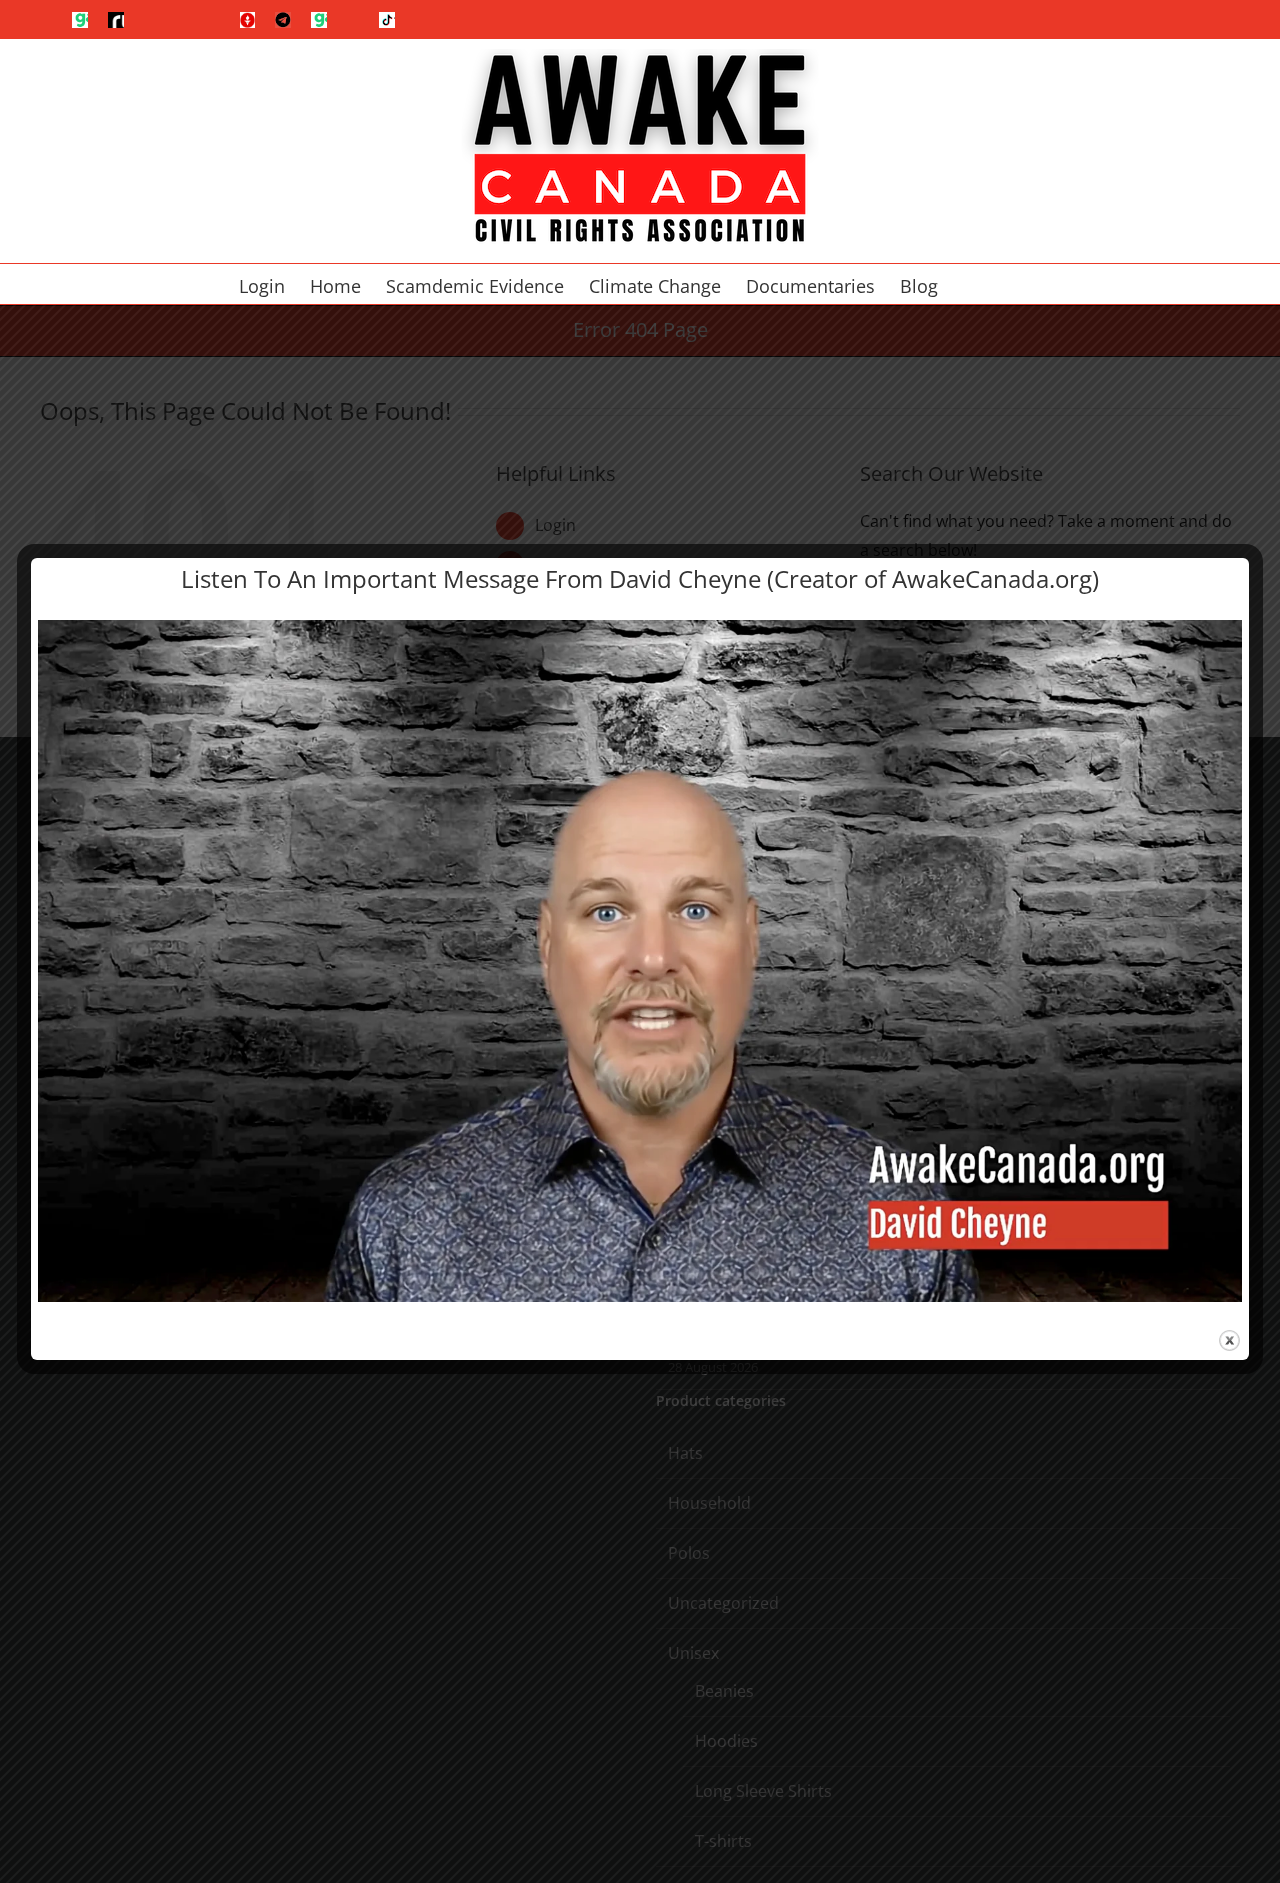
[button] (1009, 284)
